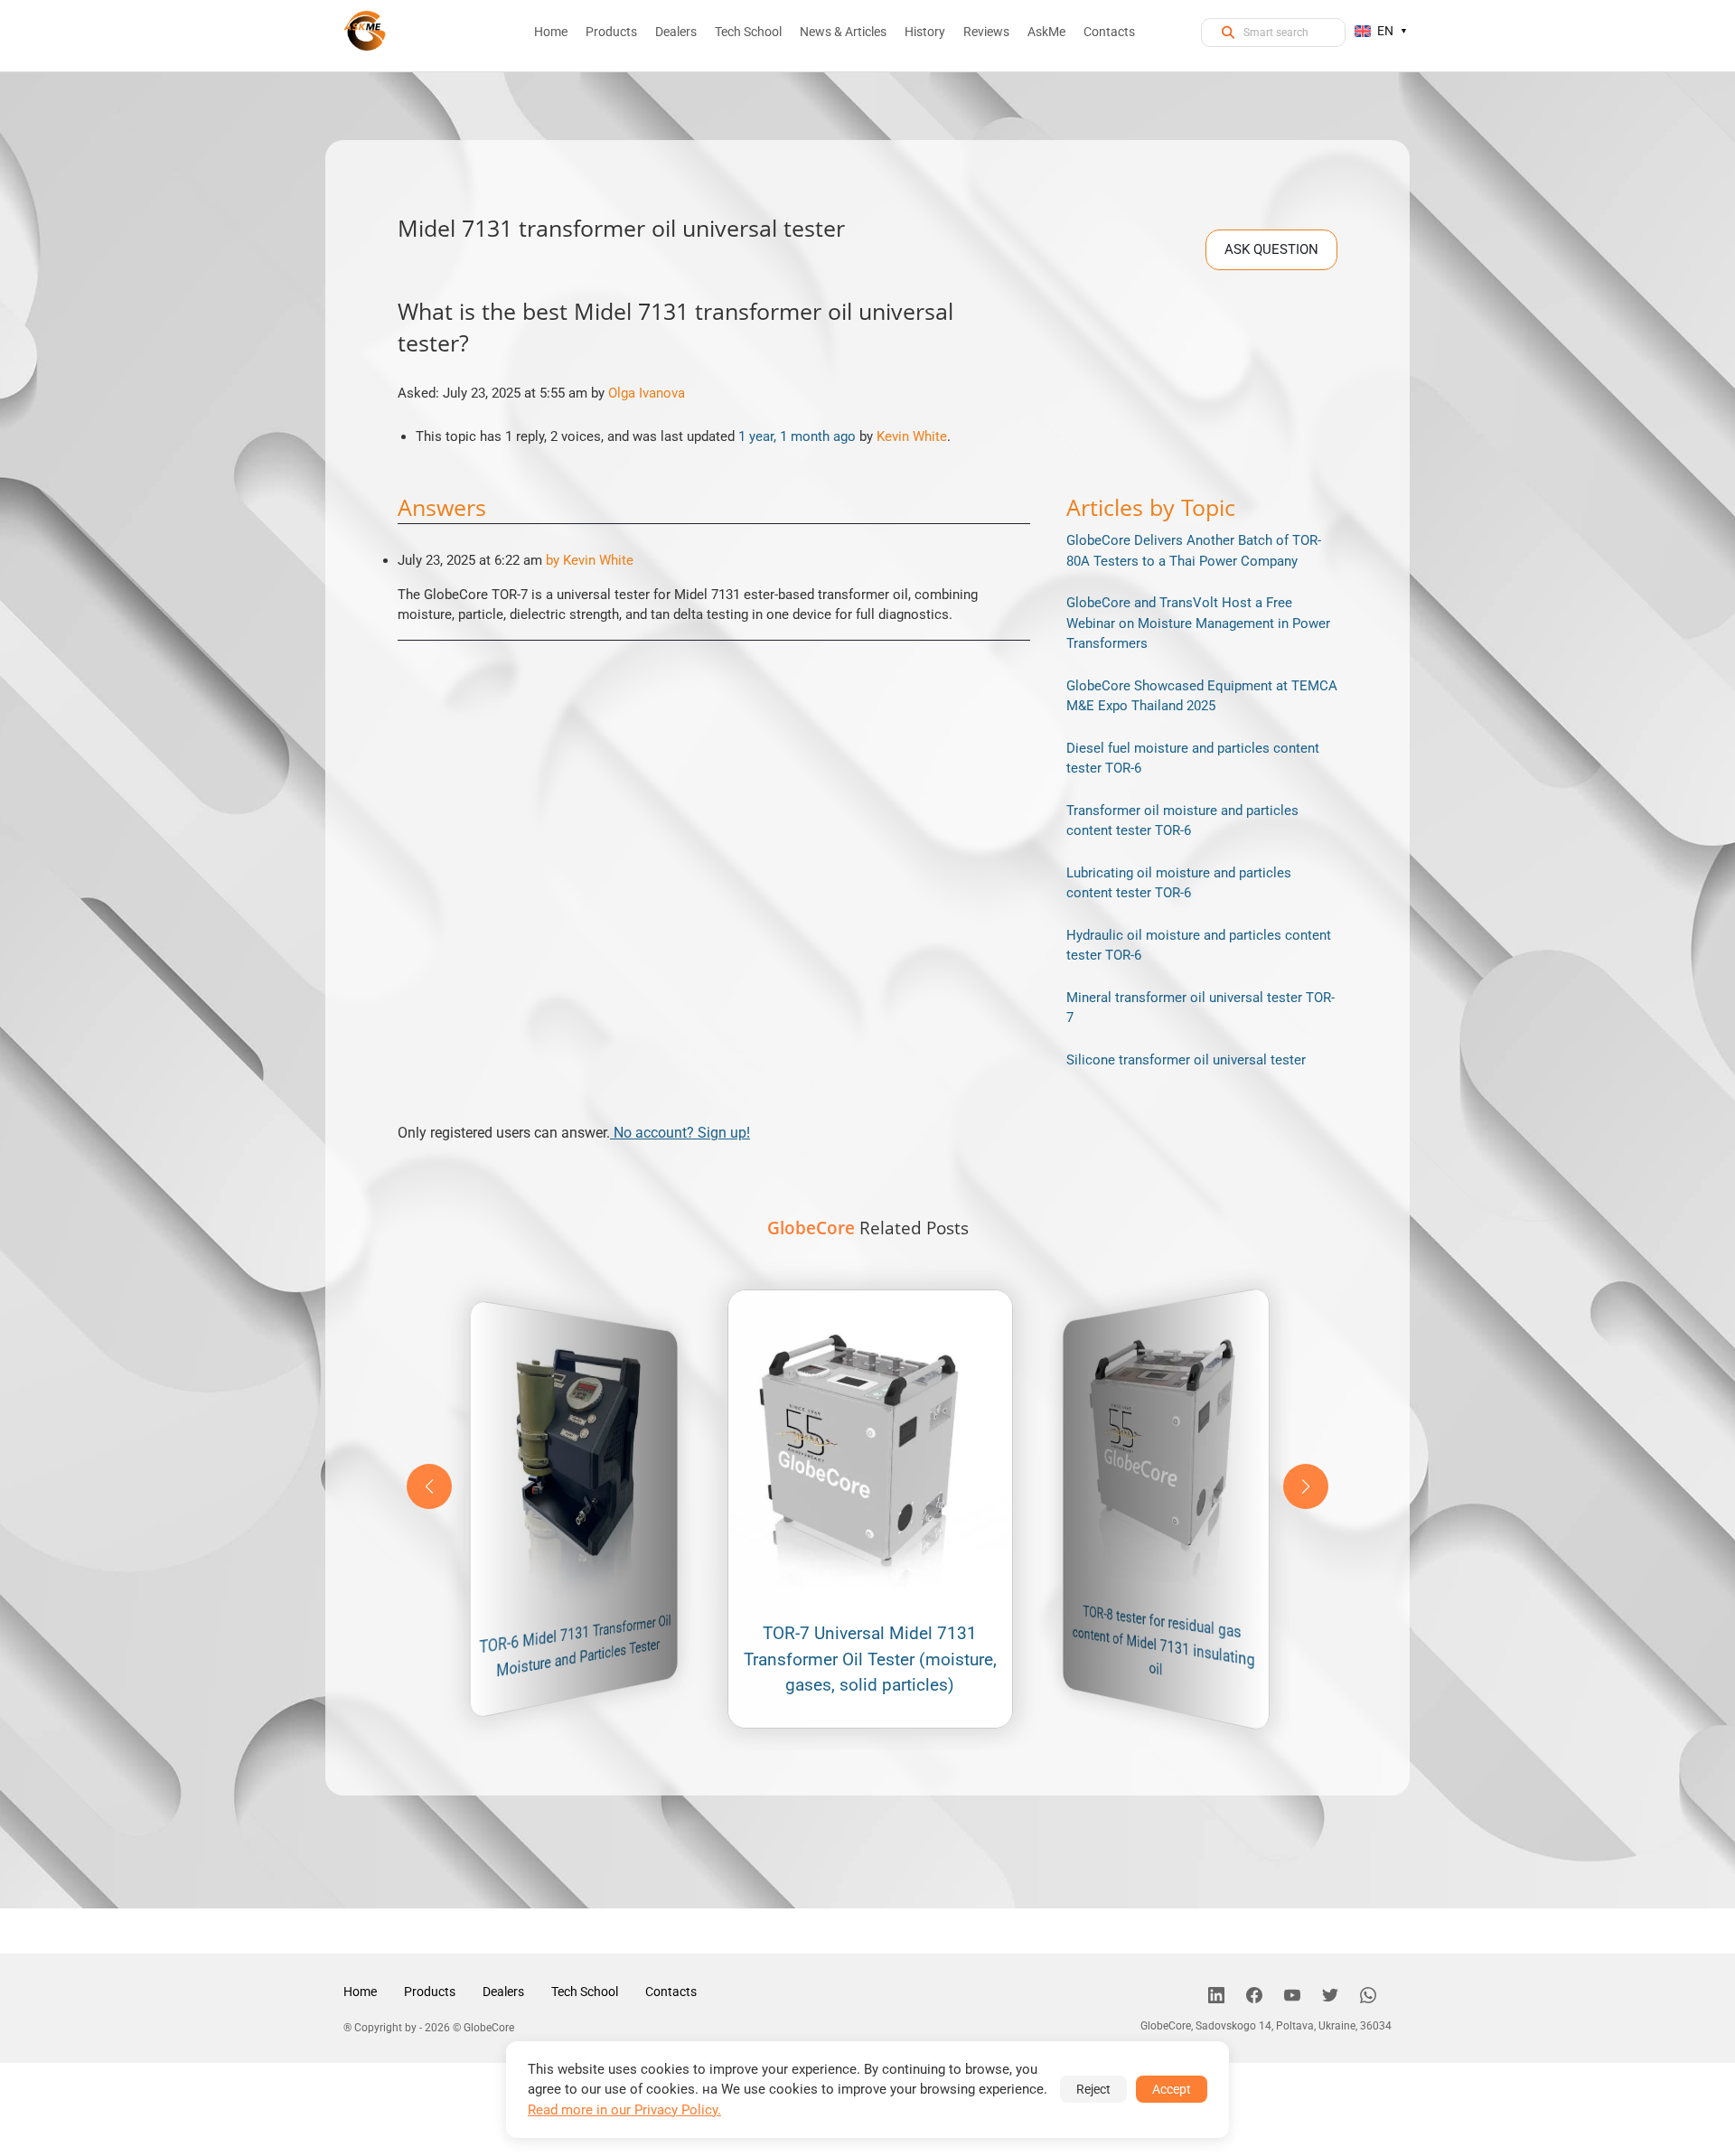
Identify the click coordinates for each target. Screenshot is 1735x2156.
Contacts (671, 1992)
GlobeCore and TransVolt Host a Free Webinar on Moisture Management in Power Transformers (1198, 623)
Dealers (503, 1992)
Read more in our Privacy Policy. (624, 2110)
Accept (1172, 2089)
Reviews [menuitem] (986, 32)
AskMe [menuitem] (1046, 32)
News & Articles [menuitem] (843, 32)
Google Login (867, 755)
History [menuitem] (925, 32)
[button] (1306, 1486)
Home (360, 1992)
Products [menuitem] (611, 32)
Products (430, 1992)
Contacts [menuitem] (1109, 32)
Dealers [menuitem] (676, 32)
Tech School (585, 1992)
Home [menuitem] (551, 32)
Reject (1093, 2089)
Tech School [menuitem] (748, 32)
